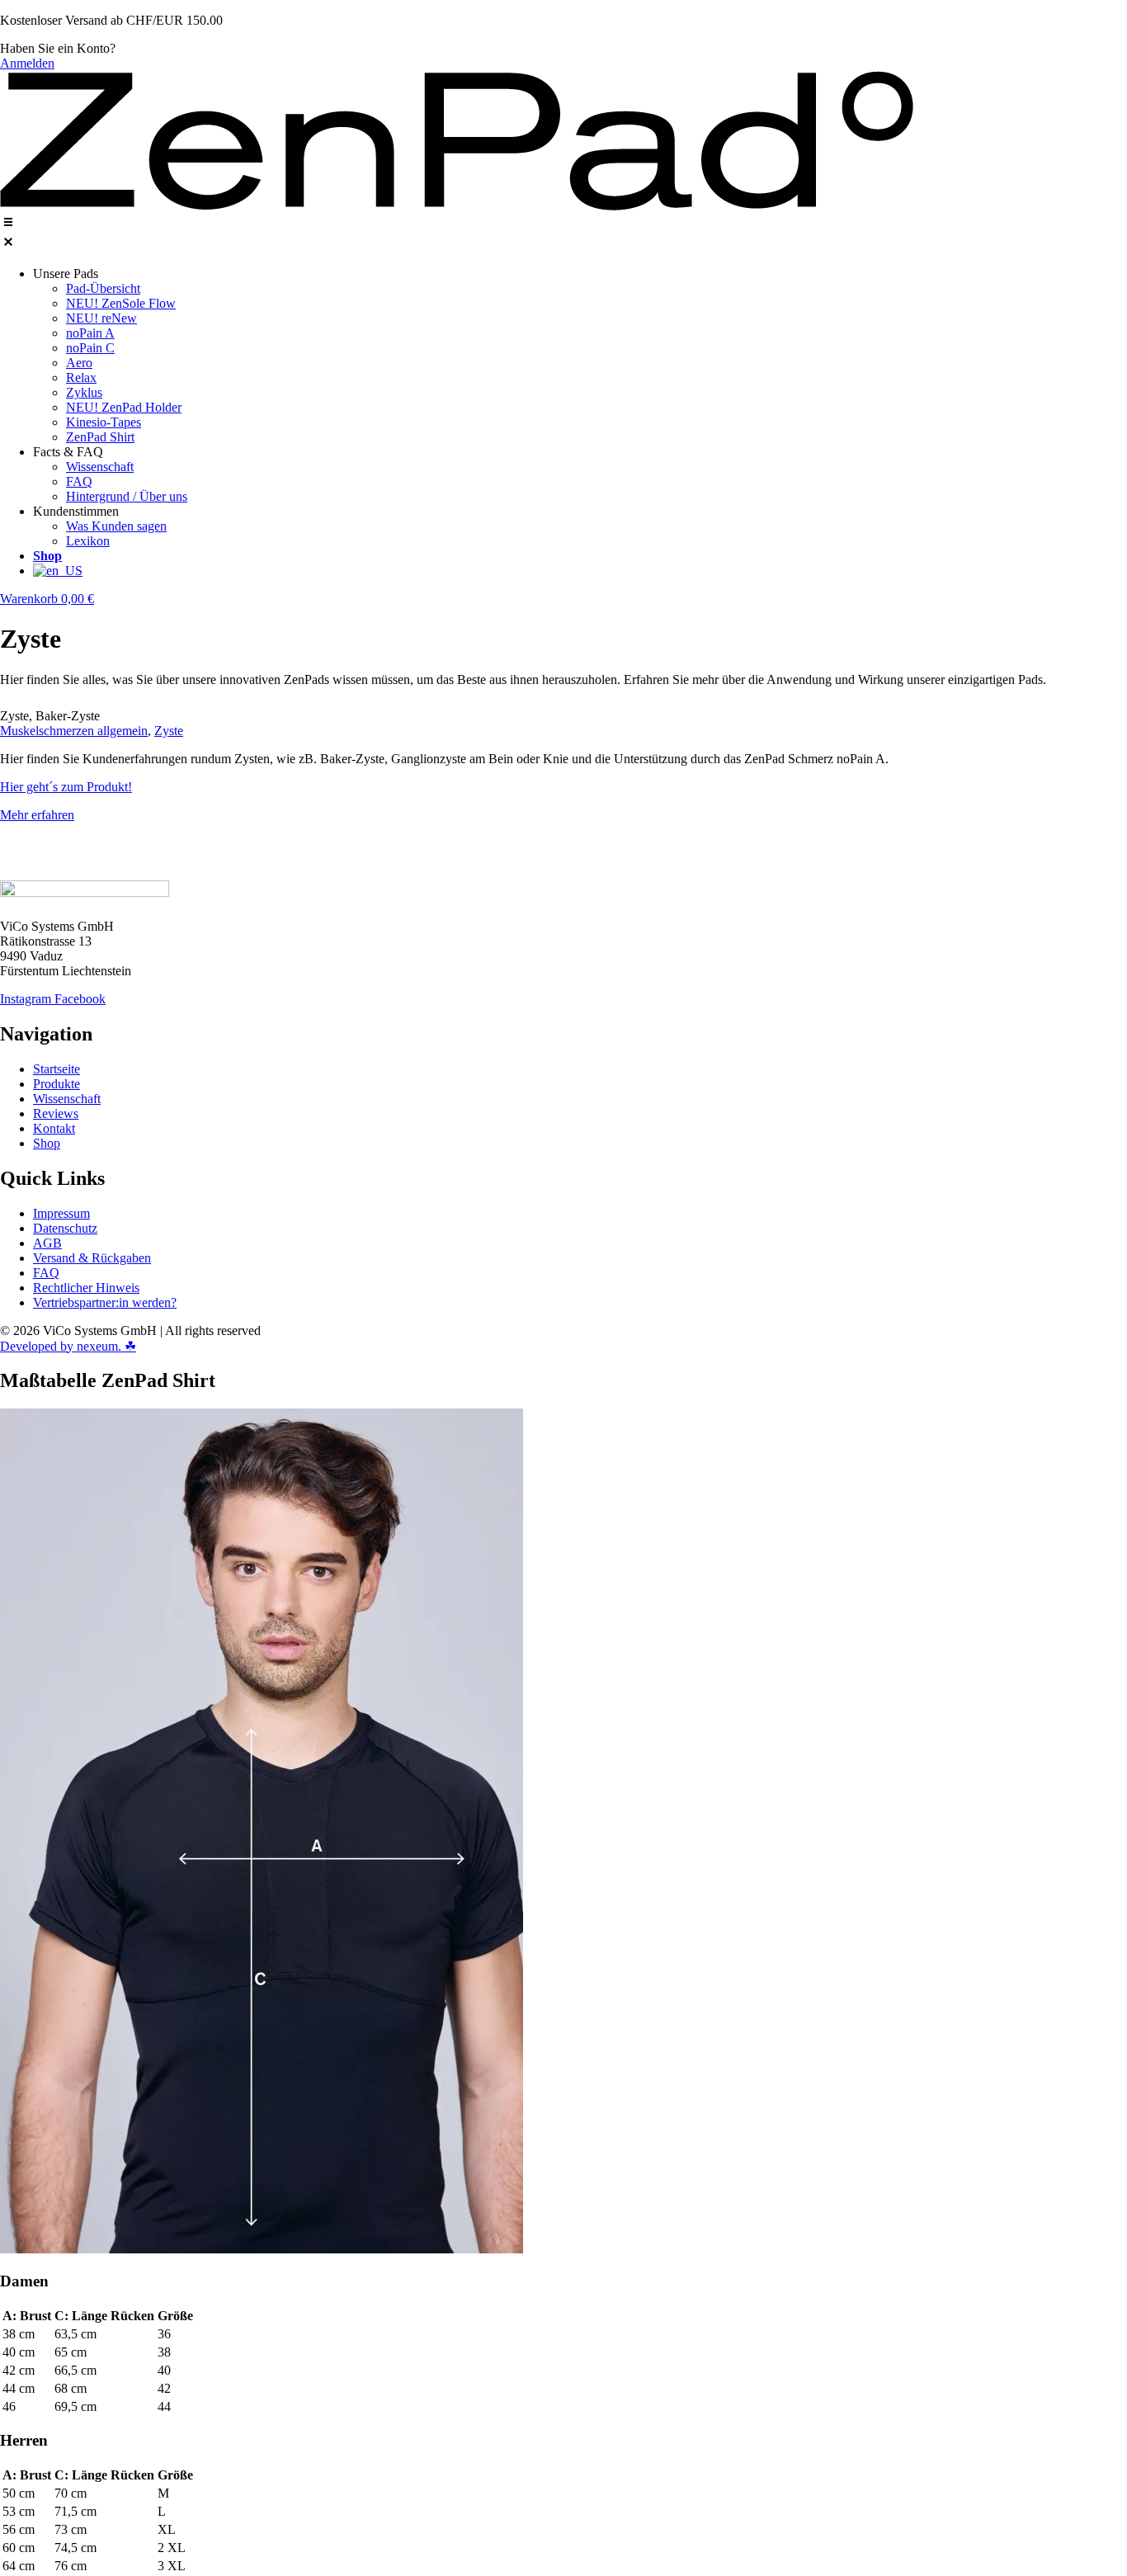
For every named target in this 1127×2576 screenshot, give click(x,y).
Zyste (169, 731)
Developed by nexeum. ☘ (68, 1346)
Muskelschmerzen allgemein (74, 731)
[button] (563, 234)
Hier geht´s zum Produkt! (66, 787)
